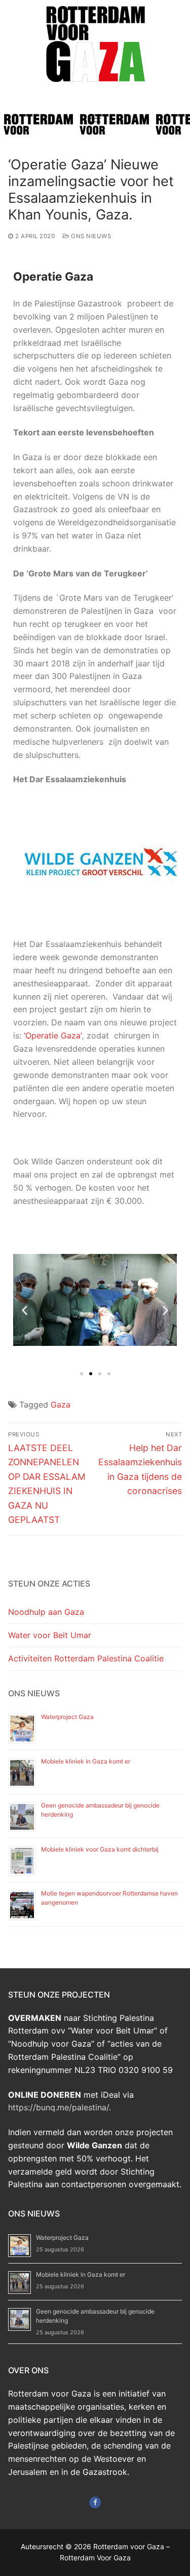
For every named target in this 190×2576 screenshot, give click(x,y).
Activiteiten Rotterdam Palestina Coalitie (86, 1658)
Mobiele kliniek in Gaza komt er (86, 1761)
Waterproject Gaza (67, 1717)
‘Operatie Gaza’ (53, 1035)
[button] (25, 1310)
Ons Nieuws (90, 236)
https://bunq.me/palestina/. (60, 2107)
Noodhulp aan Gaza (46, 1612)
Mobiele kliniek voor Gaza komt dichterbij (100, 1849)
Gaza (61, 1405)
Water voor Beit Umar (50, 1635)
